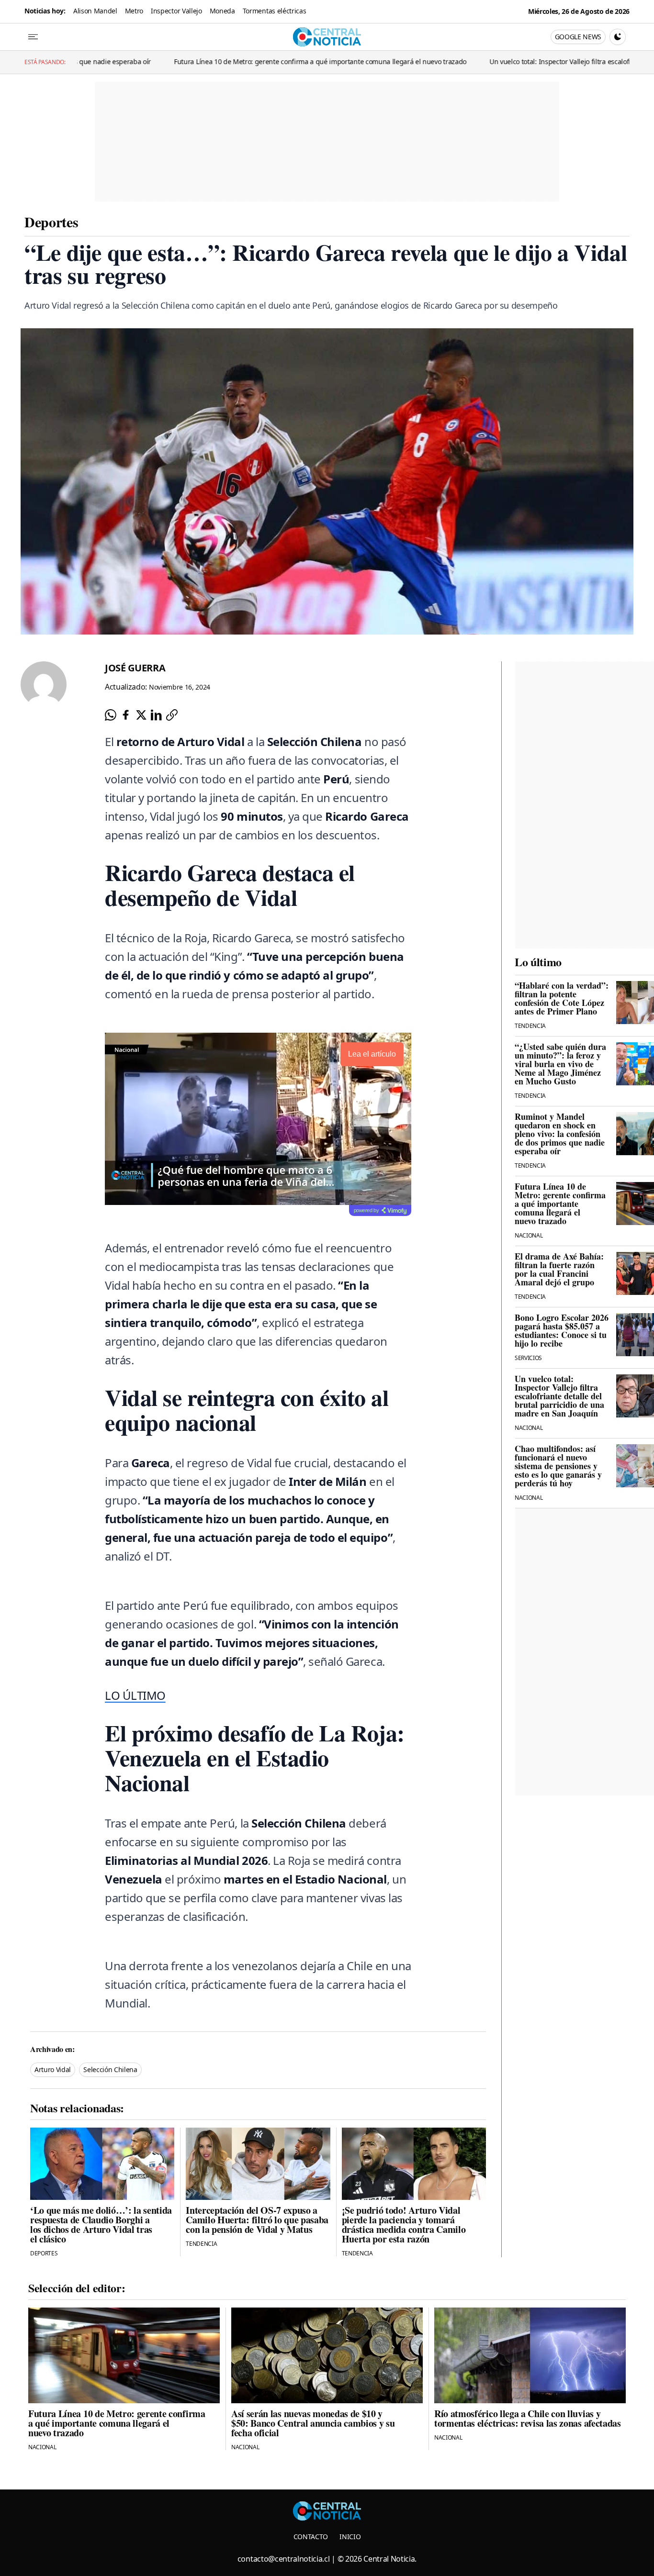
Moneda (222, 11)
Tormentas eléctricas (275, 11)
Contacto (311, 2537)
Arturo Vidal (53, 2069)
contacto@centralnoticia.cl (284, 2559)
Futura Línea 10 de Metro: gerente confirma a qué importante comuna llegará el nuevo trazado (219, 61)
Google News (578, 37)
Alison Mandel (95, 11)
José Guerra (135, 668)
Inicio (350, 2537)
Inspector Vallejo (176, 11)
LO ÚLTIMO (135, 1695)
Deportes (51, 222)
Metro (134, 11)
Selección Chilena (110, 2069)
